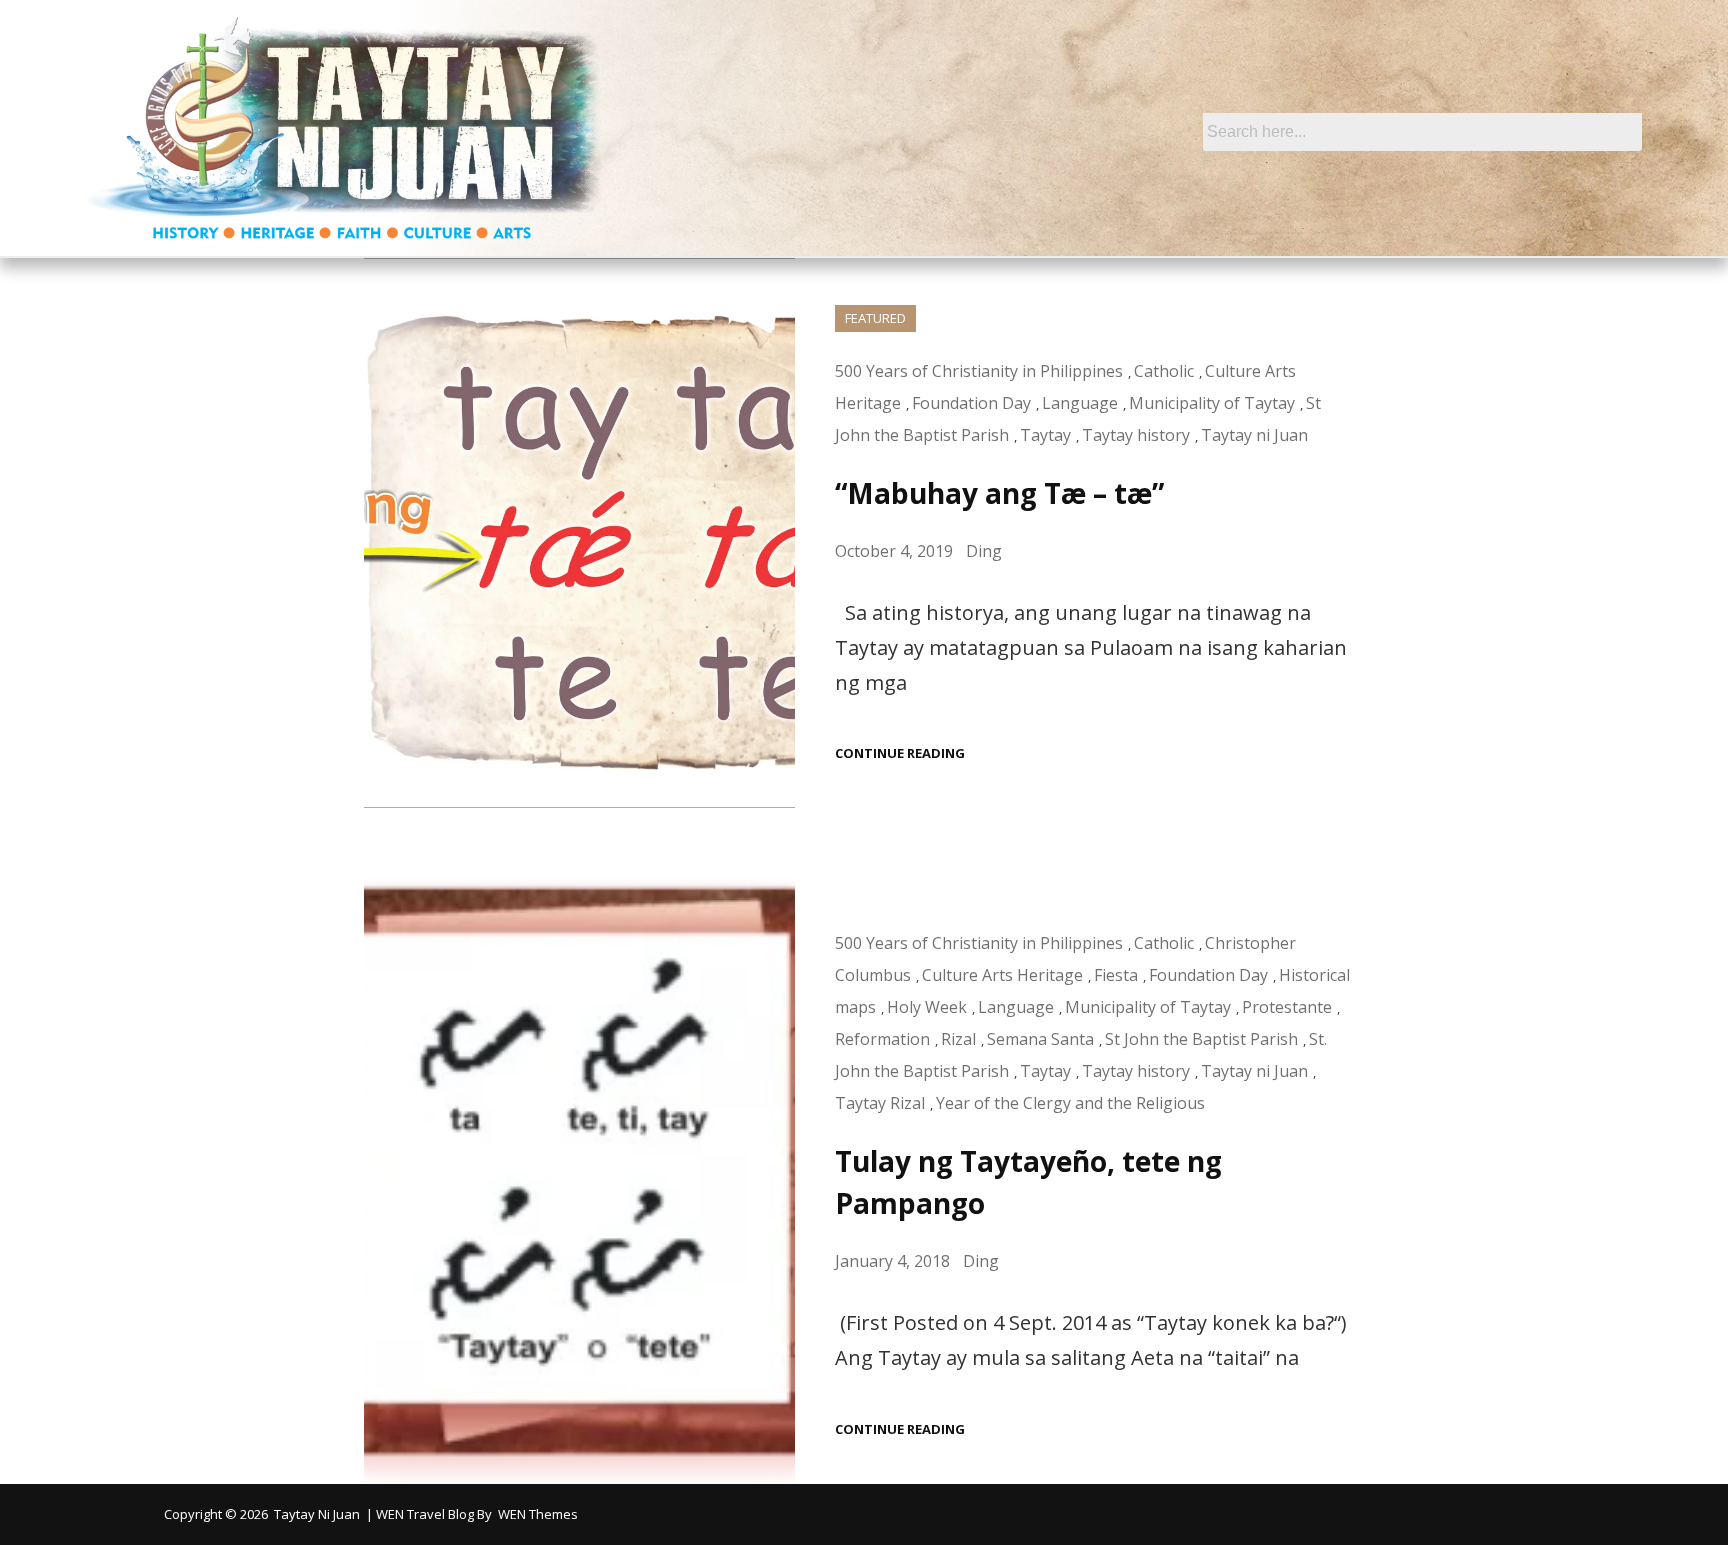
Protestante (1287, 1007)
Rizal (958, 1039)
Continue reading (900, 753)
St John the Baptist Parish (1201, 1039)
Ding (984, 551)
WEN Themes (538, 1514)
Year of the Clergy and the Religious (1070, 1103)
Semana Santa (1040, 1039)
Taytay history (1136, 435)
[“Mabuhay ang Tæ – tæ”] (579, 533)
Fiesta (1116, 975)
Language (1080, 403)
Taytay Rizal (880, 1103)
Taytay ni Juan (1254, 435)
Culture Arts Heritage (1002, 975)
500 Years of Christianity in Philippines (979, 371)
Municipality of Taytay (1212, 403)
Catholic (1164, 371)
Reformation (882, 1039)
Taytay (1045, 435)
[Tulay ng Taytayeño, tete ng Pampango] (579, 1180)
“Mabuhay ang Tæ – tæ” (999, 493)
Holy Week (927, 1007)
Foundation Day (971, 403)
